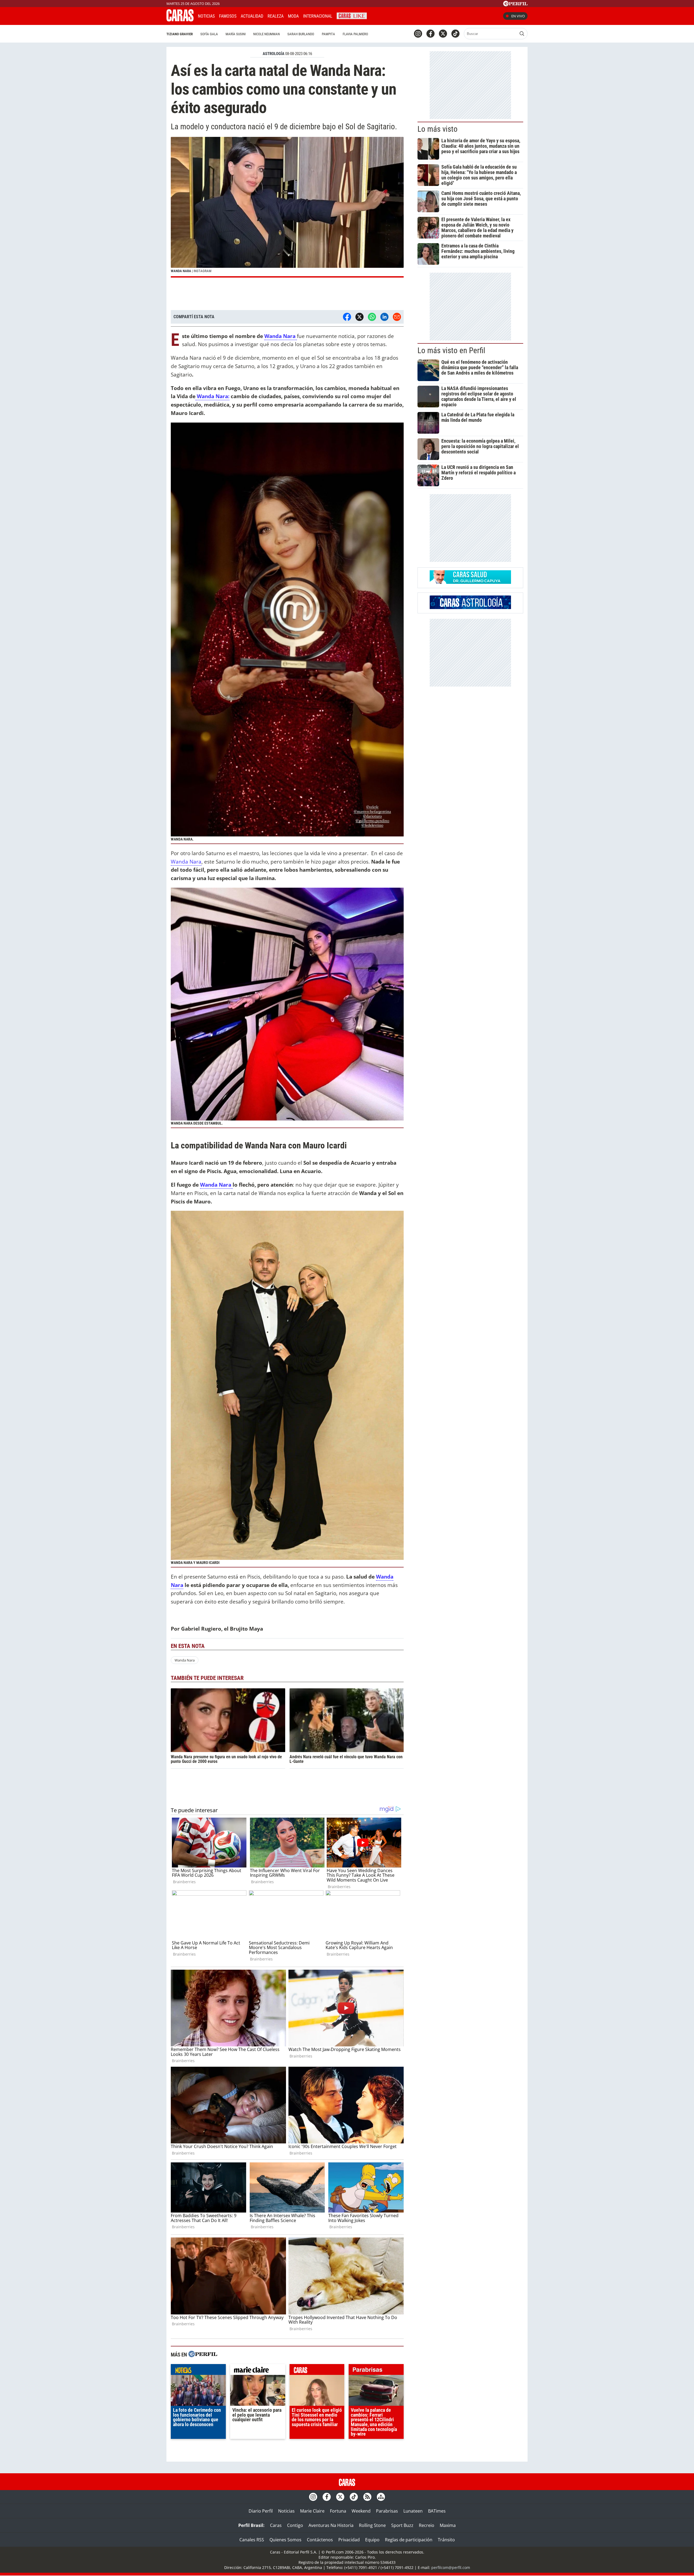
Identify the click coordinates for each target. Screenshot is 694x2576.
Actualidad (252, 16)
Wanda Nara (186, 862)
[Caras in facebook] (430, 34)
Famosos (228, 16)
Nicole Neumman (266, 34)
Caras (276, 2525)
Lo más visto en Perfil (451, 350)
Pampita (328, 34)
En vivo (518, 16)
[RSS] (367, 2497)
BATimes (437, 2511)
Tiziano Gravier (180, 34)
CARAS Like (352, 15)
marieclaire (258, 2371)
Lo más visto (438, 129)
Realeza (276, 16)
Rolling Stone (372, 2525)
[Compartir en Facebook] (347, 317)
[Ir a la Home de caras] (180, 20)
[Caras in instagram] (418, 34)
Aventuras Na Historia (331, 2525)
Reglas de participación (409, 2540)
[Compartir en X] (359, 317)
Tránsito (446, 2540)
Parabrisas (387, 2511)
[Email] (397, 317)
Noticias (206, 16)
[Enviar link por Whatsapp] (372, 317)
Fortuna (338, 2511)
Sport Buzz (402, 2525)
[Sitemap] (381, 2497)
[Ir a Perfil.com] (515, 5)
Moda (293, 16)
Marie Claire (312, 2511)
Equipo (372, 2540)
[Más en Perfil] (203, 2355)
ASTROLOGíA (274, 54)
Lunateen (413, 2511)
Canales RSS (252, 2540)
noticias (198, 2371)
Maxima (448, 2525)
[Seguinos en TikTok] (455, 34)
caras (317, 2371)
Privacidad (349, 2540)
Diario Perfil (261, 2511)
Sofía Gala (209, 34)
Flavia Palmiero (355, 34)
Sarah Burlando (301, 34)
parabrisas (376, 2371)
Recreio (427, 2525)
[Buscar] (522, 34)
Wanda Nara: (212, 396)
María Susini (236, 34)
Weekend (361, 2511)
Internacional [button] (318, 16)
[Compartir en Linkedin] (384, 317)
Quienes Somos (285, 2540)
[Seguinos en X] (443, 34)
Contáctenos (320, 2540)
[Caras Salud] (470, 582)
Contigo (295, 2525)
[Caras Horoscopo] (470, 607)
